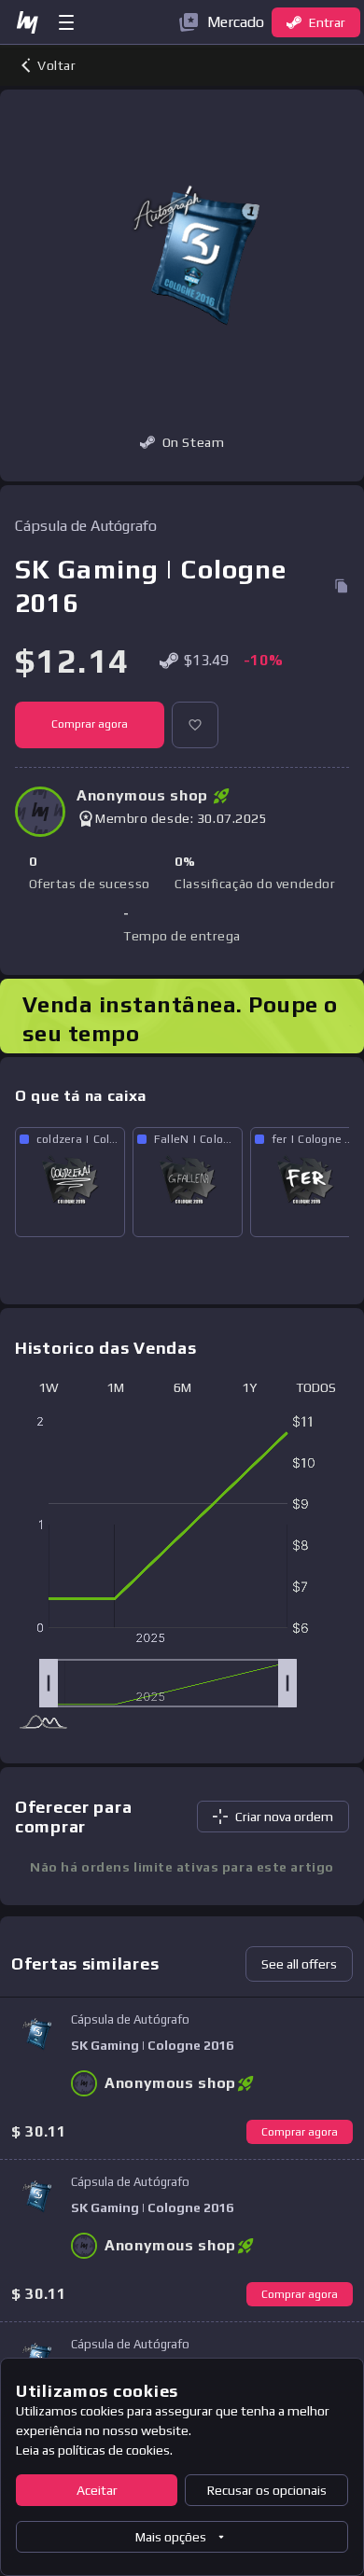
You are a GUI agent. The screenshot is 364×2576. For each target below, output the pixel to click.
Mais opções (171, 2537)
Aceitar (97, 2490)
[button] (195, 725)
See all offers (299, 1964)
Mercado (236, 22)
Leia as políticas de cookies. (94, 2450)
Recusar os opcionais (267, 2490)
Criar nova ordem (284, 1817)
